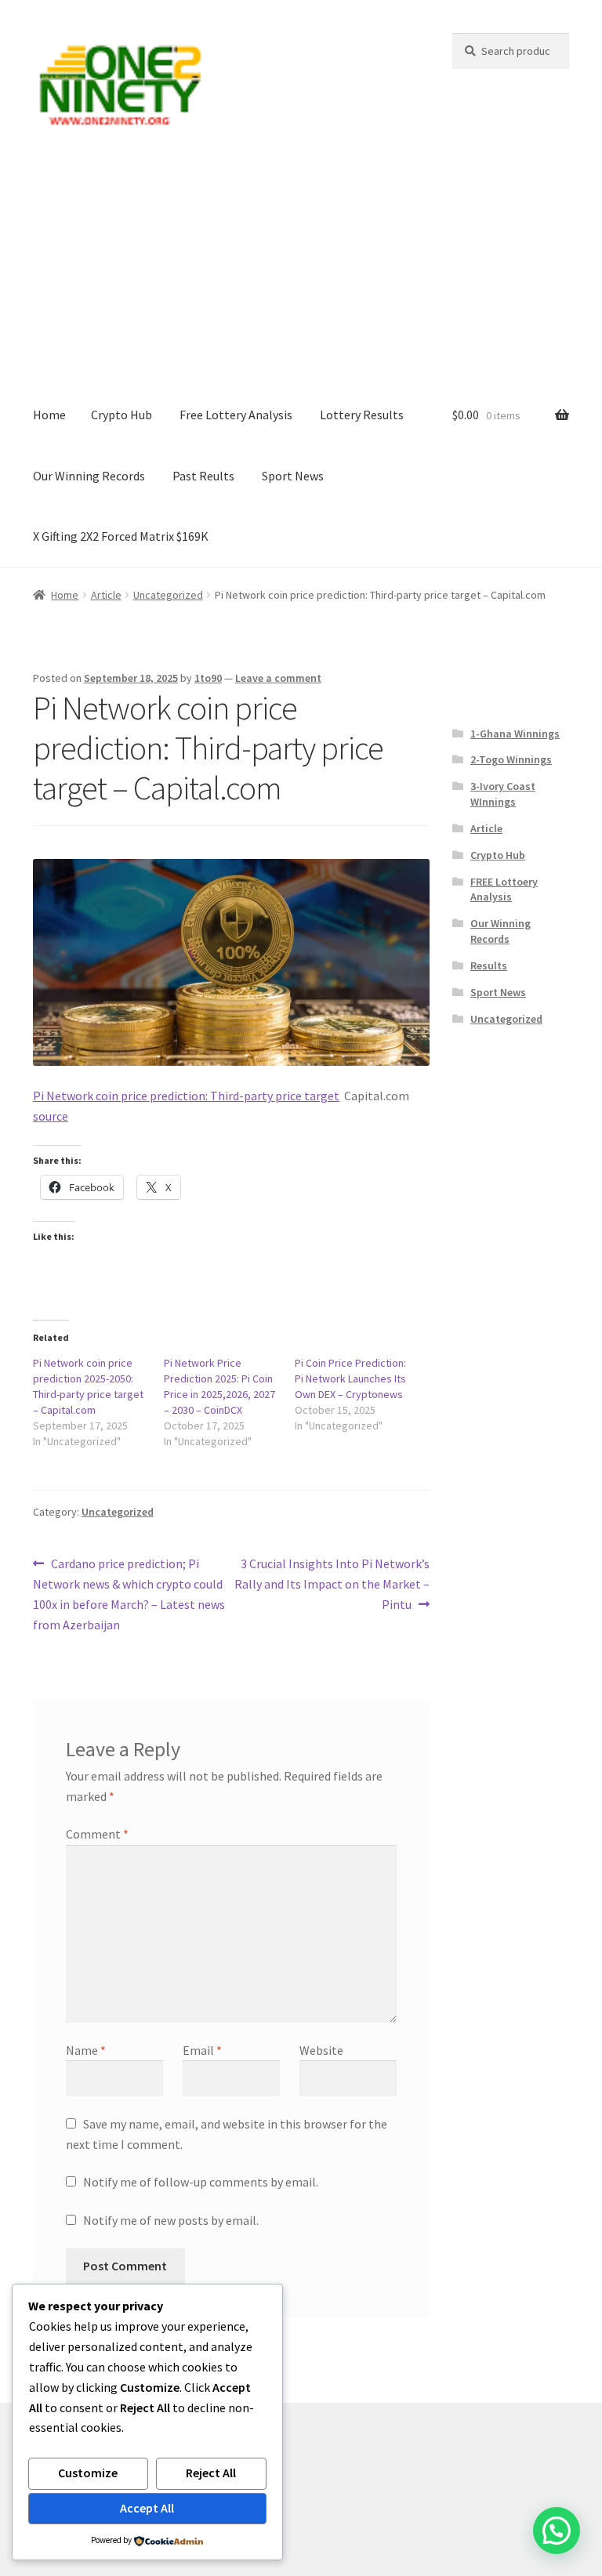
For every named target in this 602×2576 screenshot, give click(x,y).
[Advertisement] (301, 267)
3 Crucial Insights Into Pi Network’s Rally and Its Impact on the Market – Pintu (332, 1583)
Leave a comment (278, 678)
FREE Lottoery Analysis (504, 889)
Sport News (293, 476)
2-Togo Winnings (511, 759)
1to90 (208, 678)
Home (49, 415)
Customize (88, 2473)
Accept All (147, 2508)
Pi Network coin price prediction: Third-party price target (186, 1096)
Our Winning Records (89, 476)
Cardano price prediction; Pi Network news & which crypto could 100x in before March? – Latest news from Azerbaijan (129, 1594)
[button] (557, 2531)
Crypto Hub (121, 415)
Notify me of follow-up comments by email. (201, 2182)
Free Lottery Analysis (236, 415)
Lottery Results (362, 415)
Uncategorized (168, 595)
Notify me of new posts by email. (171, 2220)
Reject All (211, 2473)
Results (489, 966)
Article (106, 595)
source (51, 1116)
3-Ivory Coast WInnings (503, 794)
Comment (97, 1834)
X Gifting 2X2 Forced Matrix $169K (121, 536)
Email (202, 2050)
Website (321, 2050)
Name (86, 2050)
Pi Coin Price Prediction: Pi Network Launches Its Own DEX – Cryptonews (350, 1379)
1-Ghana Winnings (515, 734)
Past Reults (203, 476)
